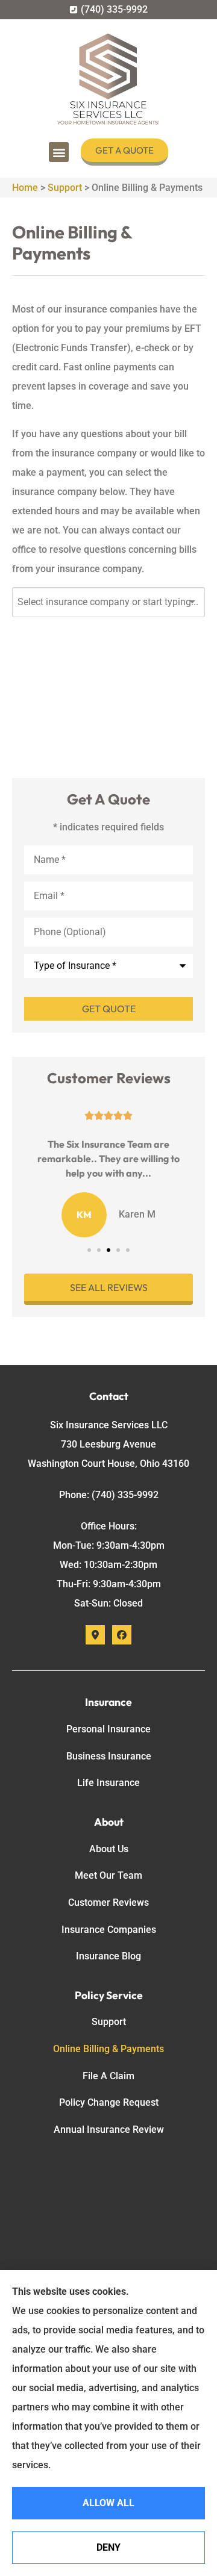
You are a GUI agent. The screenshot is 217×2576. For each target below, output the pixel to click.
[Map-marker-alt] (95, 1635)
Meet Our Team (108, 1875)
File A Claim (108, 2076)
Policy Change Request (109, 2102)
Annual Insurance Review (109, 2130)
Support (65, 188)
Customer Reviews (108, 1902)
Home (25, 188)
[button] (59, 152)
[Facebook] (122, 1635)
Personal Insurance (108, 1729)
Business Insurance (109, 1756)
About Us (109, 1849)
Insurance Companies (109, 1930)
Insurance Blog (108, 1956)
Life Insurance (108, 1783)
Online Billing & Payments (108, 2049)
